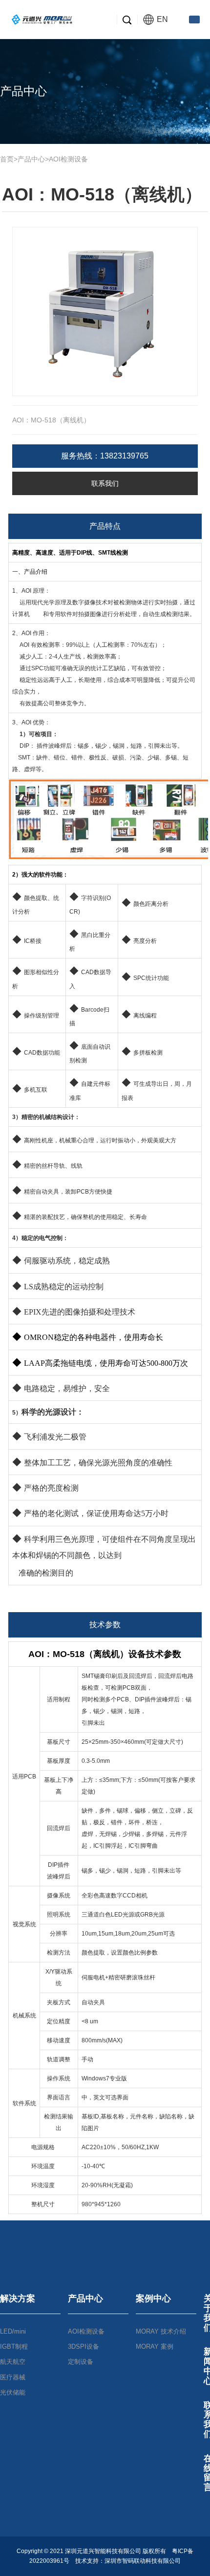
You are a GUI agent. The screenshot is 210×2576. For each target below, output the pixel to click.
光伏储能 (13, 2392)
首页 (7, 159)
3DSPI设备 (84, 2346)
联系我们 (105, 483)
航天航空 (13, 2362)
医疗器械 (13, 2377)
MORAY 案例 (155, 2346)
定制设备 (81, 2362)
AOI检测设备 (68, 159)
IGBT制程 (14, 2346)
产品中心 (31, 159)
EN (162, 19)
